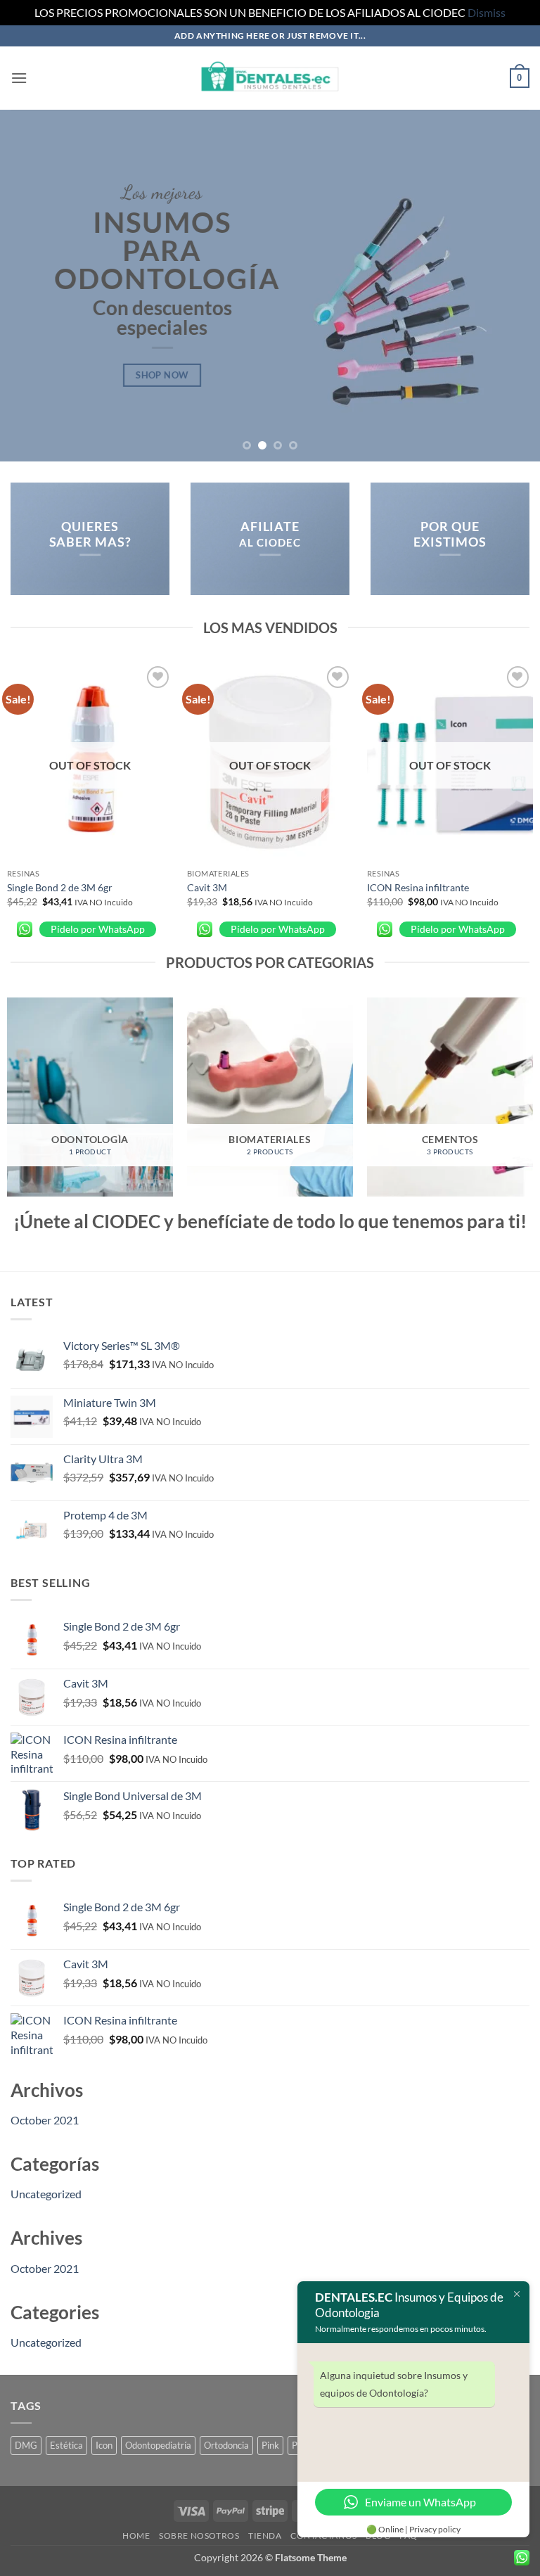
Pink (270, 2445)
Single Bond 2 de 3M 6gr (60, 887)
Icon (104, 2445)
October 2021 (45, 2120)
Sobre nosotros (199, 2536)
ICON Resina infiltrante (418, 887)
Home (136, 2536)
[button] (19, 78)
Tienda (265, 2536)
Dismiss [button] (487, 12)
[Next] (511, 286)
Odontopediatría (158, 2445)
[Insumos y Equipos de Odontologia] (270, 78)
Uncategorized (46, 2194)
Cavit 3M (207, 887)
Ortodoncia (226, 2445)
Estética (66, 2445)
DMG (26, 2445)
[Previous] (29, 286)
